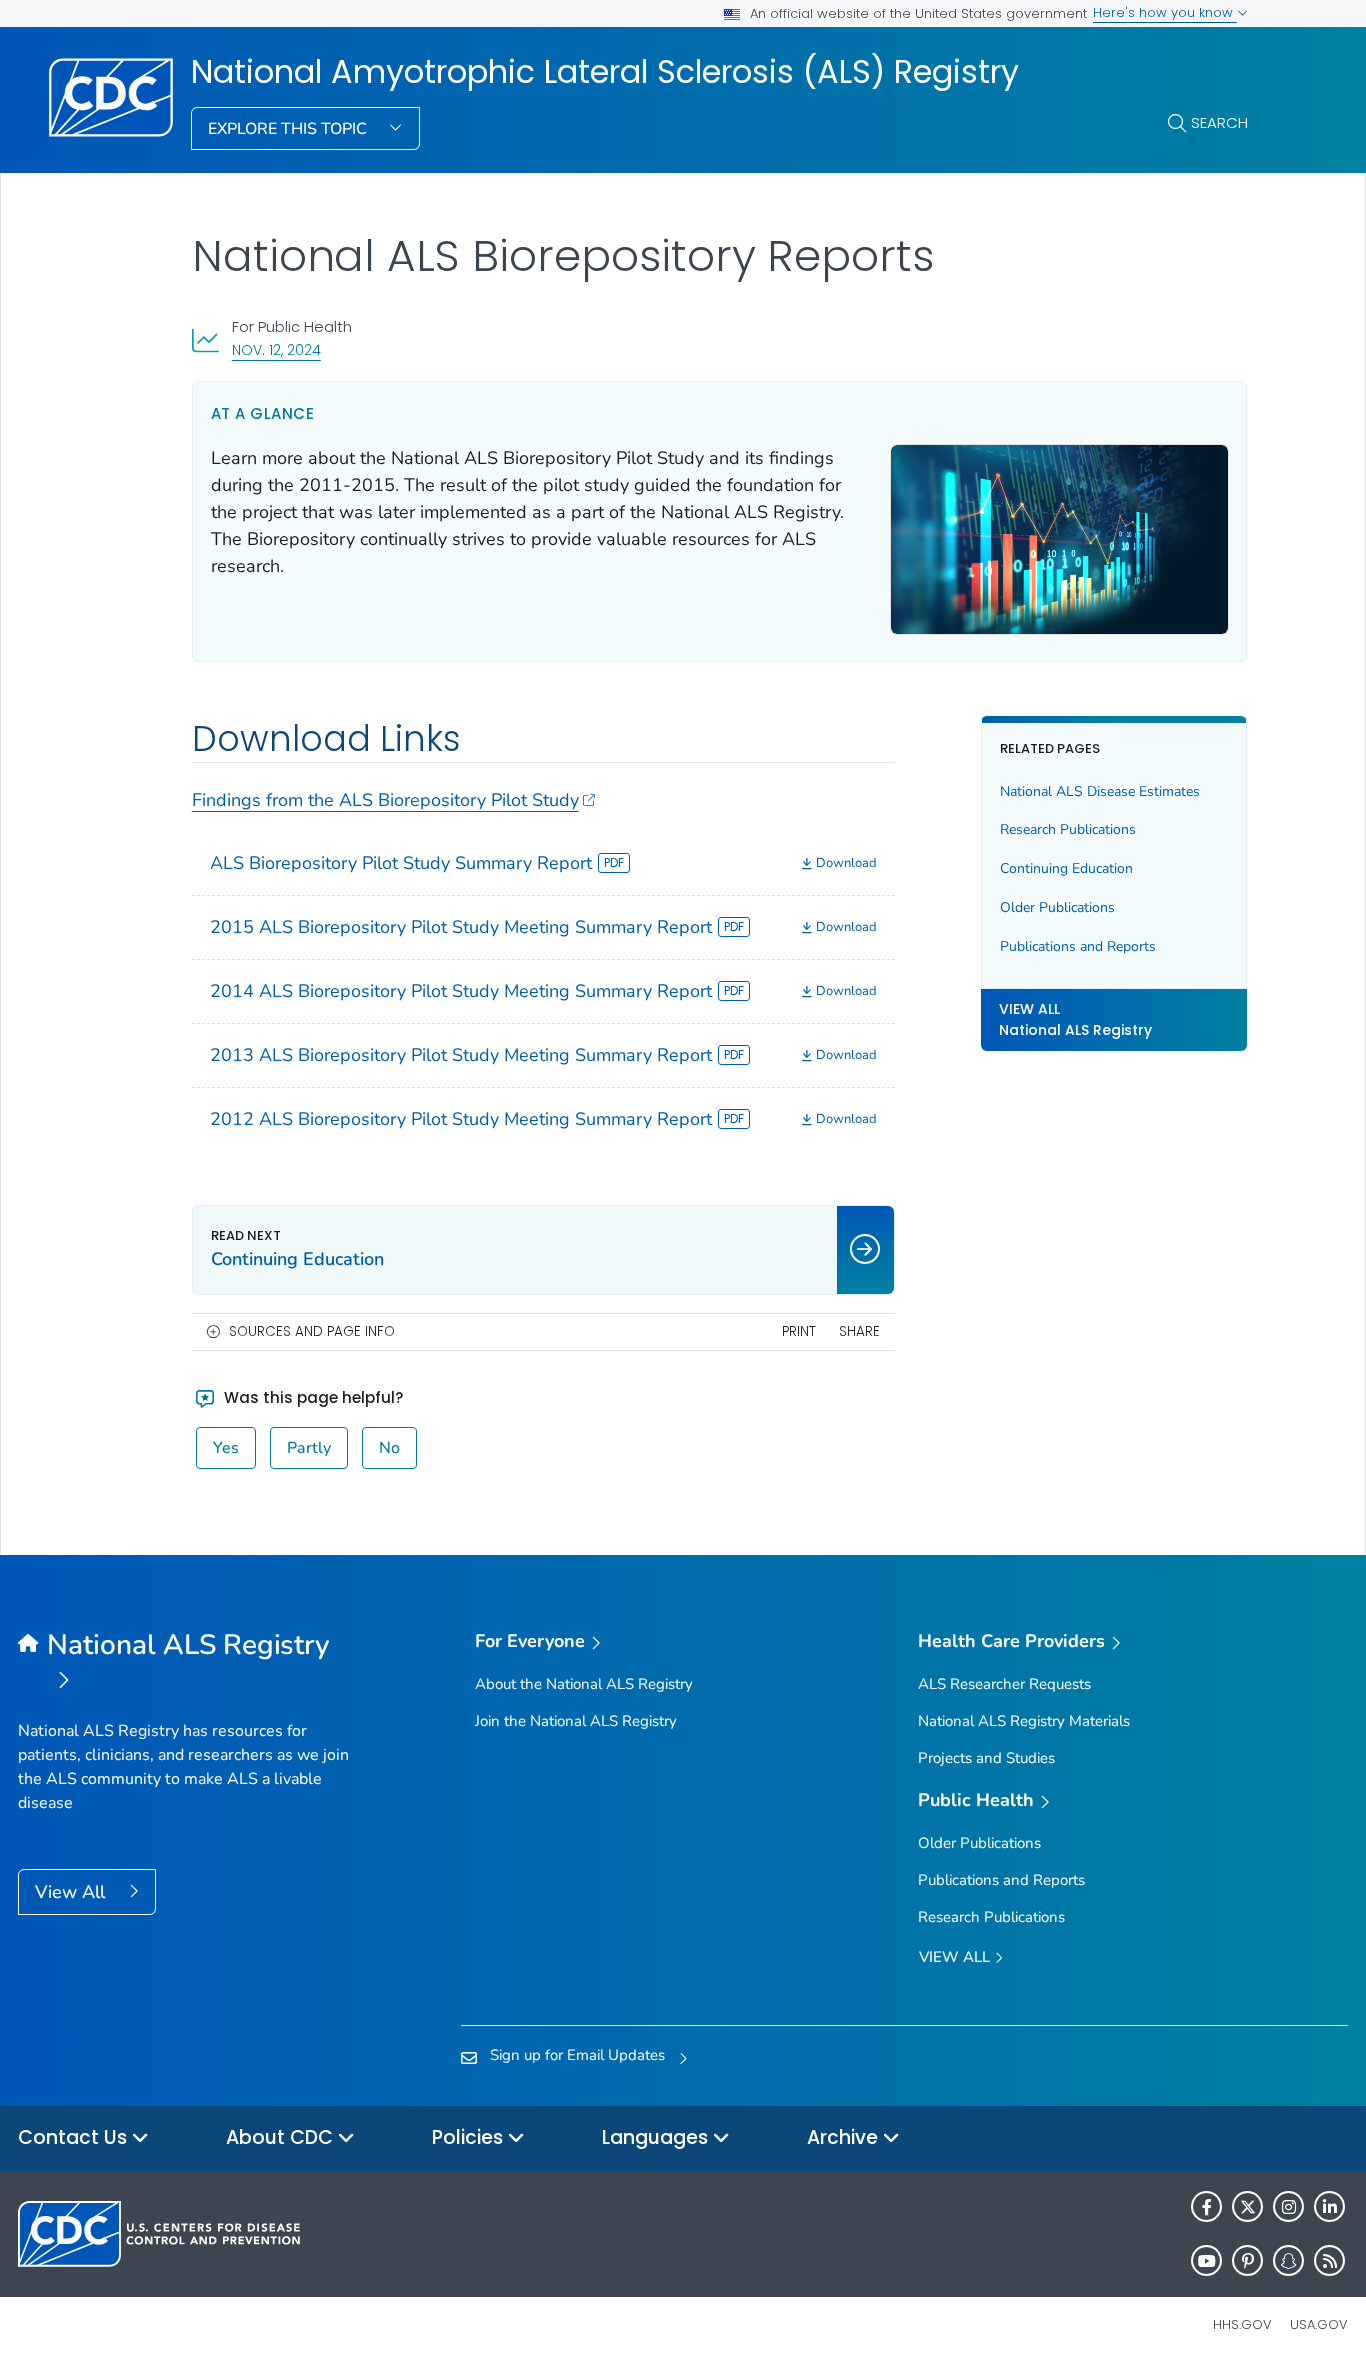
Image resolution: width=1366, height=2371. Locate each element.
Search (1219, 122)
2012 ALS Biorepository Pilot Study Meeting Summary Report (461, 1119)
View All (72, 1892)
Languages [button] (657, 2137)
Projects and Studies (986, 1758)
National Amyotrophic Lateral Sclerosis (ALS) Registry (605, 72)
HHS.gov (1242, 2324)
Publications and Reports (1078, 946)
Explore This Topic (289, 129)
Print (799, 1331)
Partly (309, 1448)
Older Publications (1057, 907)
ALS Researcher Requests (1004, 1684)
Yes (226, 1448)
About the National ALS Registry (584, 1684)
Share (859, 1331)
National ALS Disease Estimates (1100, 790)
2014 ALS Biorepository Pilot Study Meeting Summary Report (461, 991)
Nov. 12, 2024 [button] (276, 349)
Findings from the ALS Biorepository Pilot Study (385, 800)
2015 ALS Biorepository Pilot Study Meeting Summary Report (461, 927)
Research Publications (1068, 829)
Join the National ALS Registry (576, 1721)
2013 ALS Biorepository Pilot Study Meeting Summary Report (461, 1055)
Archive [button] (845, 2137)
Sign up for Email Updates (577, 2055)
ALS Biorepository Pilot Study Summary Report (401, 863)
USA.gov (1319, 2324)
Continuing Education (1066, 868)
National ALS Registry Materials (1024, 1721)
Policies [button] (470, 2137)
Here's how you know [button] (1165, 12)
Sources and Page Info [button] (312, 1331)
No (389, 1448)
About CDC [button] (282, 2137)
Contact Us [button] (75, 2137)
